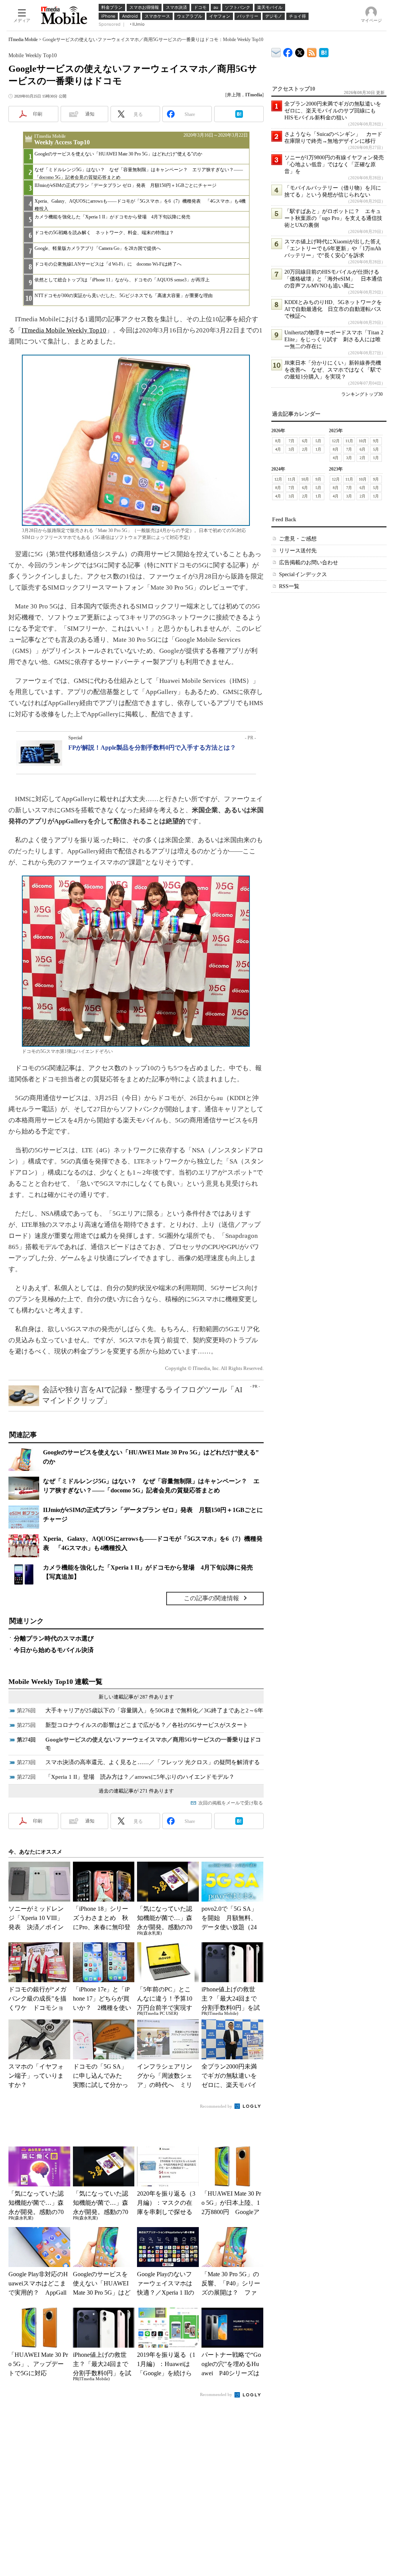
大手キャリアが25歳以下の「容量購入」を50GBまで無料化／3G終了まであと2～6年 (154, 1710)
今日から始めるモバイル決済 (54, 1650)
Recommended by (217, 2106)
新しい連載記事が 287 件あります (136, 1697)
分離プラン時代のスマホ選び (54, 1638)
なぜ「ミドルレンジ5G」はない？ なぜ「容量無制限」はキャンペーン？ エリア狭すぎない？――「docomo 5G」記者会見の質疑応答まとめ (139, 173)
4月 (278, 449)
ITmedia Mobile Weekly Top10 (64, 330)
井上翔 (234, 95)
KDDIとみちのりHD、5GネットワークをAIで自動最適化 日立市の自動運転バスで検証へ (333, 309)
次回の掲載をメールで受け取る (231, 1803)
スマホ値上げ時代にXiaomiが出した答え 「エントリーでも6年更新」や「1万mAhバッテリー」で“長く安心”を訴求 (335, 249)
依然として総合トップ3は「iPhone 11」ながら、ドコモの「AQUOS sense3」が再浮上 (122, 280)
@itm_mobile (300, 51)
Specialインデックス (303, 574)
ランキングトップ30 (362, 394)
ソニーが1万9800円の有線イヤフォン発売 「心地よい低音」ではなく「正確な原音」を (337, 164)
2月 (305, 449)
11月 (349, 441)
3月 (291, 449)
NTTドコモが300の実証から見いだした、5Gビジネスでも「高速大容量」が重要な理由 (124, 296)
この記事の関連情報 (211, 1598)
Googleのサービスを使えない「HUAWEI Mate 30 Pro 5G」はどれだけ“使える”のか (118, 154)
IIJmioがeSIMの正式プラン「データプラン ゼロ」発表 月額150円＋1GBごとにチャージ (125, 185)
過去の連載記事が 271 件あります (136, 1791)
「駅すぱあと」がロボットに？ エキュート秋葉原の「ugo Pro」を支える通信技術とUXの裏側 (333, 218)
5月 (318, 441)
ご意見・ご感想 (298, 539)
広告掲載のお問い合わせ (309, 563)
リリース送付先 (298, 551)
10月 (363, 441)
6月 (305, 441)
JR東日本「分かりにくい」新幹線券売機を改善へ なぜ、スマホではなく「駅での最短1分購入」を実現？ (333, 370)
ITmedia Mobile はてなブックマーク (324, 51)
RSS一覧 (289, 586)
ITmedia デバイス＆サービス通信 (276, 51)
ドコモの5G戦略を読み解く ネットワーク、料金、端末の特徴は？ (104, 233)
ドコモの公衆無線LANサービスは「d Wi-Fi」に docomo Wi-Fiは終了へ (108, 264)
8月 (278, 441)
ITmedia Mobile (23, 40)
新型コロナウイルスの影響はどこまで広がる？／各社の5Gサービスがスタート (147, 1725)
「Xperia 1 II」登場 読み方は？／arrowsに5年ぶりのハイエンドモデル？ (140, 1777)
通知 (90, 114)
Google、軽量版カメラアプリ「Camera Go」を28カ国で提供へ (98, 248)
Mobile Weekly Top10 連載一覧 (55, 1682)
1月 (318, 449)
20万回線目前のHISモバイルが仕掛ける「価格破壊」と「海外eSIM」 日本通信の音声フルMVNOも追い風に (333, 279)
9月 (376, 441)
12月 (336, 441)
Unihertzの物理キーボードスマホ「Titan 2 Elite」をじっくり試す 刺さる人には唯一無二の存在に (334, 340)
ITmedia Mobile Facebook (288, 51)
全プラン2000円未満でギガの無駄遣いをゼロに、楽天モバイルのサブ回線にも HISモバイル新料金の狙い (333, 111)
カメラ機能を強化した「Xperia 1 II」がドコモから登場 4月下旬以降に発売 (112, 217)
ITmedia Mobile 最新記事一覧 (312, 51)
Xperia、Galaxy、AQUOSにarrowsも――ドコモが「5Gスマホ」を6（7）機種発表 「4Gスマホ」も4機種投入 (140, 205)
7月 (291, 441)
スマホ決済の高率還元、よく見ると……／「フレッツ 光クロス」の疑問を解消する (153, 1762)
